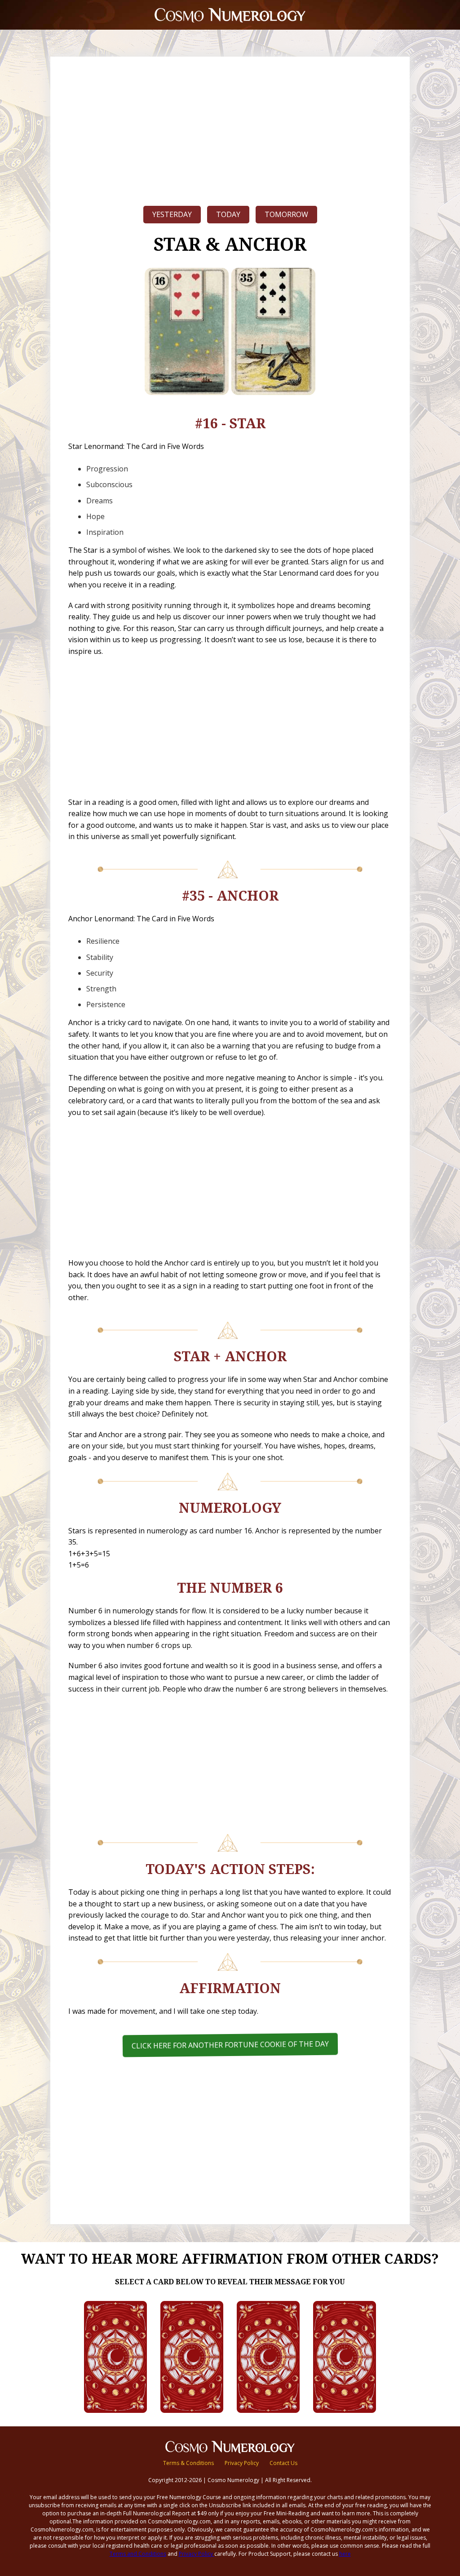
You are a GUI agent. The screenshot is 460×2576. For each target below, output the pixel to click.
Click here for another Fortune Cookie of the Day (230, 2045)
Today (228, 214)
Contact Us (283, 2463)
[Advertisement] (230, 129)
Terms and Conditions (138, 2554)
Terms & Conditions (188, 2463)
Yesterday (172, 214)
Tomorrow (286, 214)
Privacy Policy (242, 2463)
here (345, 2554)
